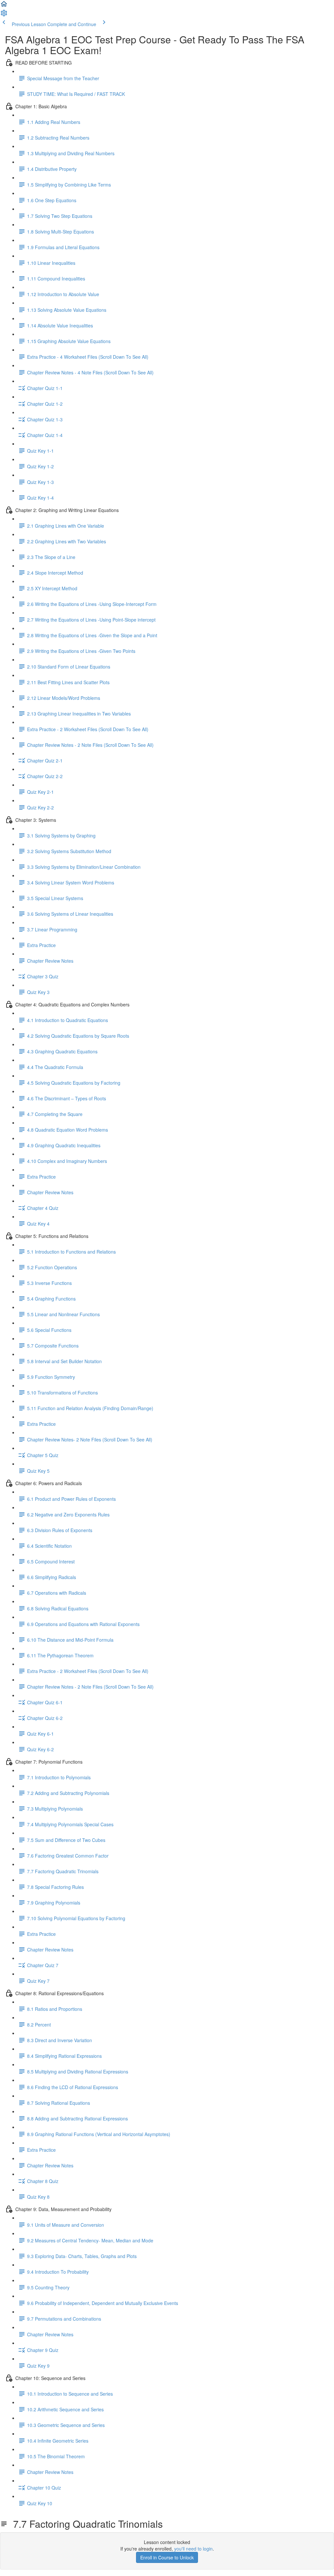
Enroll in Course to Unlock (167, 2557)
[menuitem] (4, 15)
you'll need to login (193, 2549)
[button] (4, 6)
